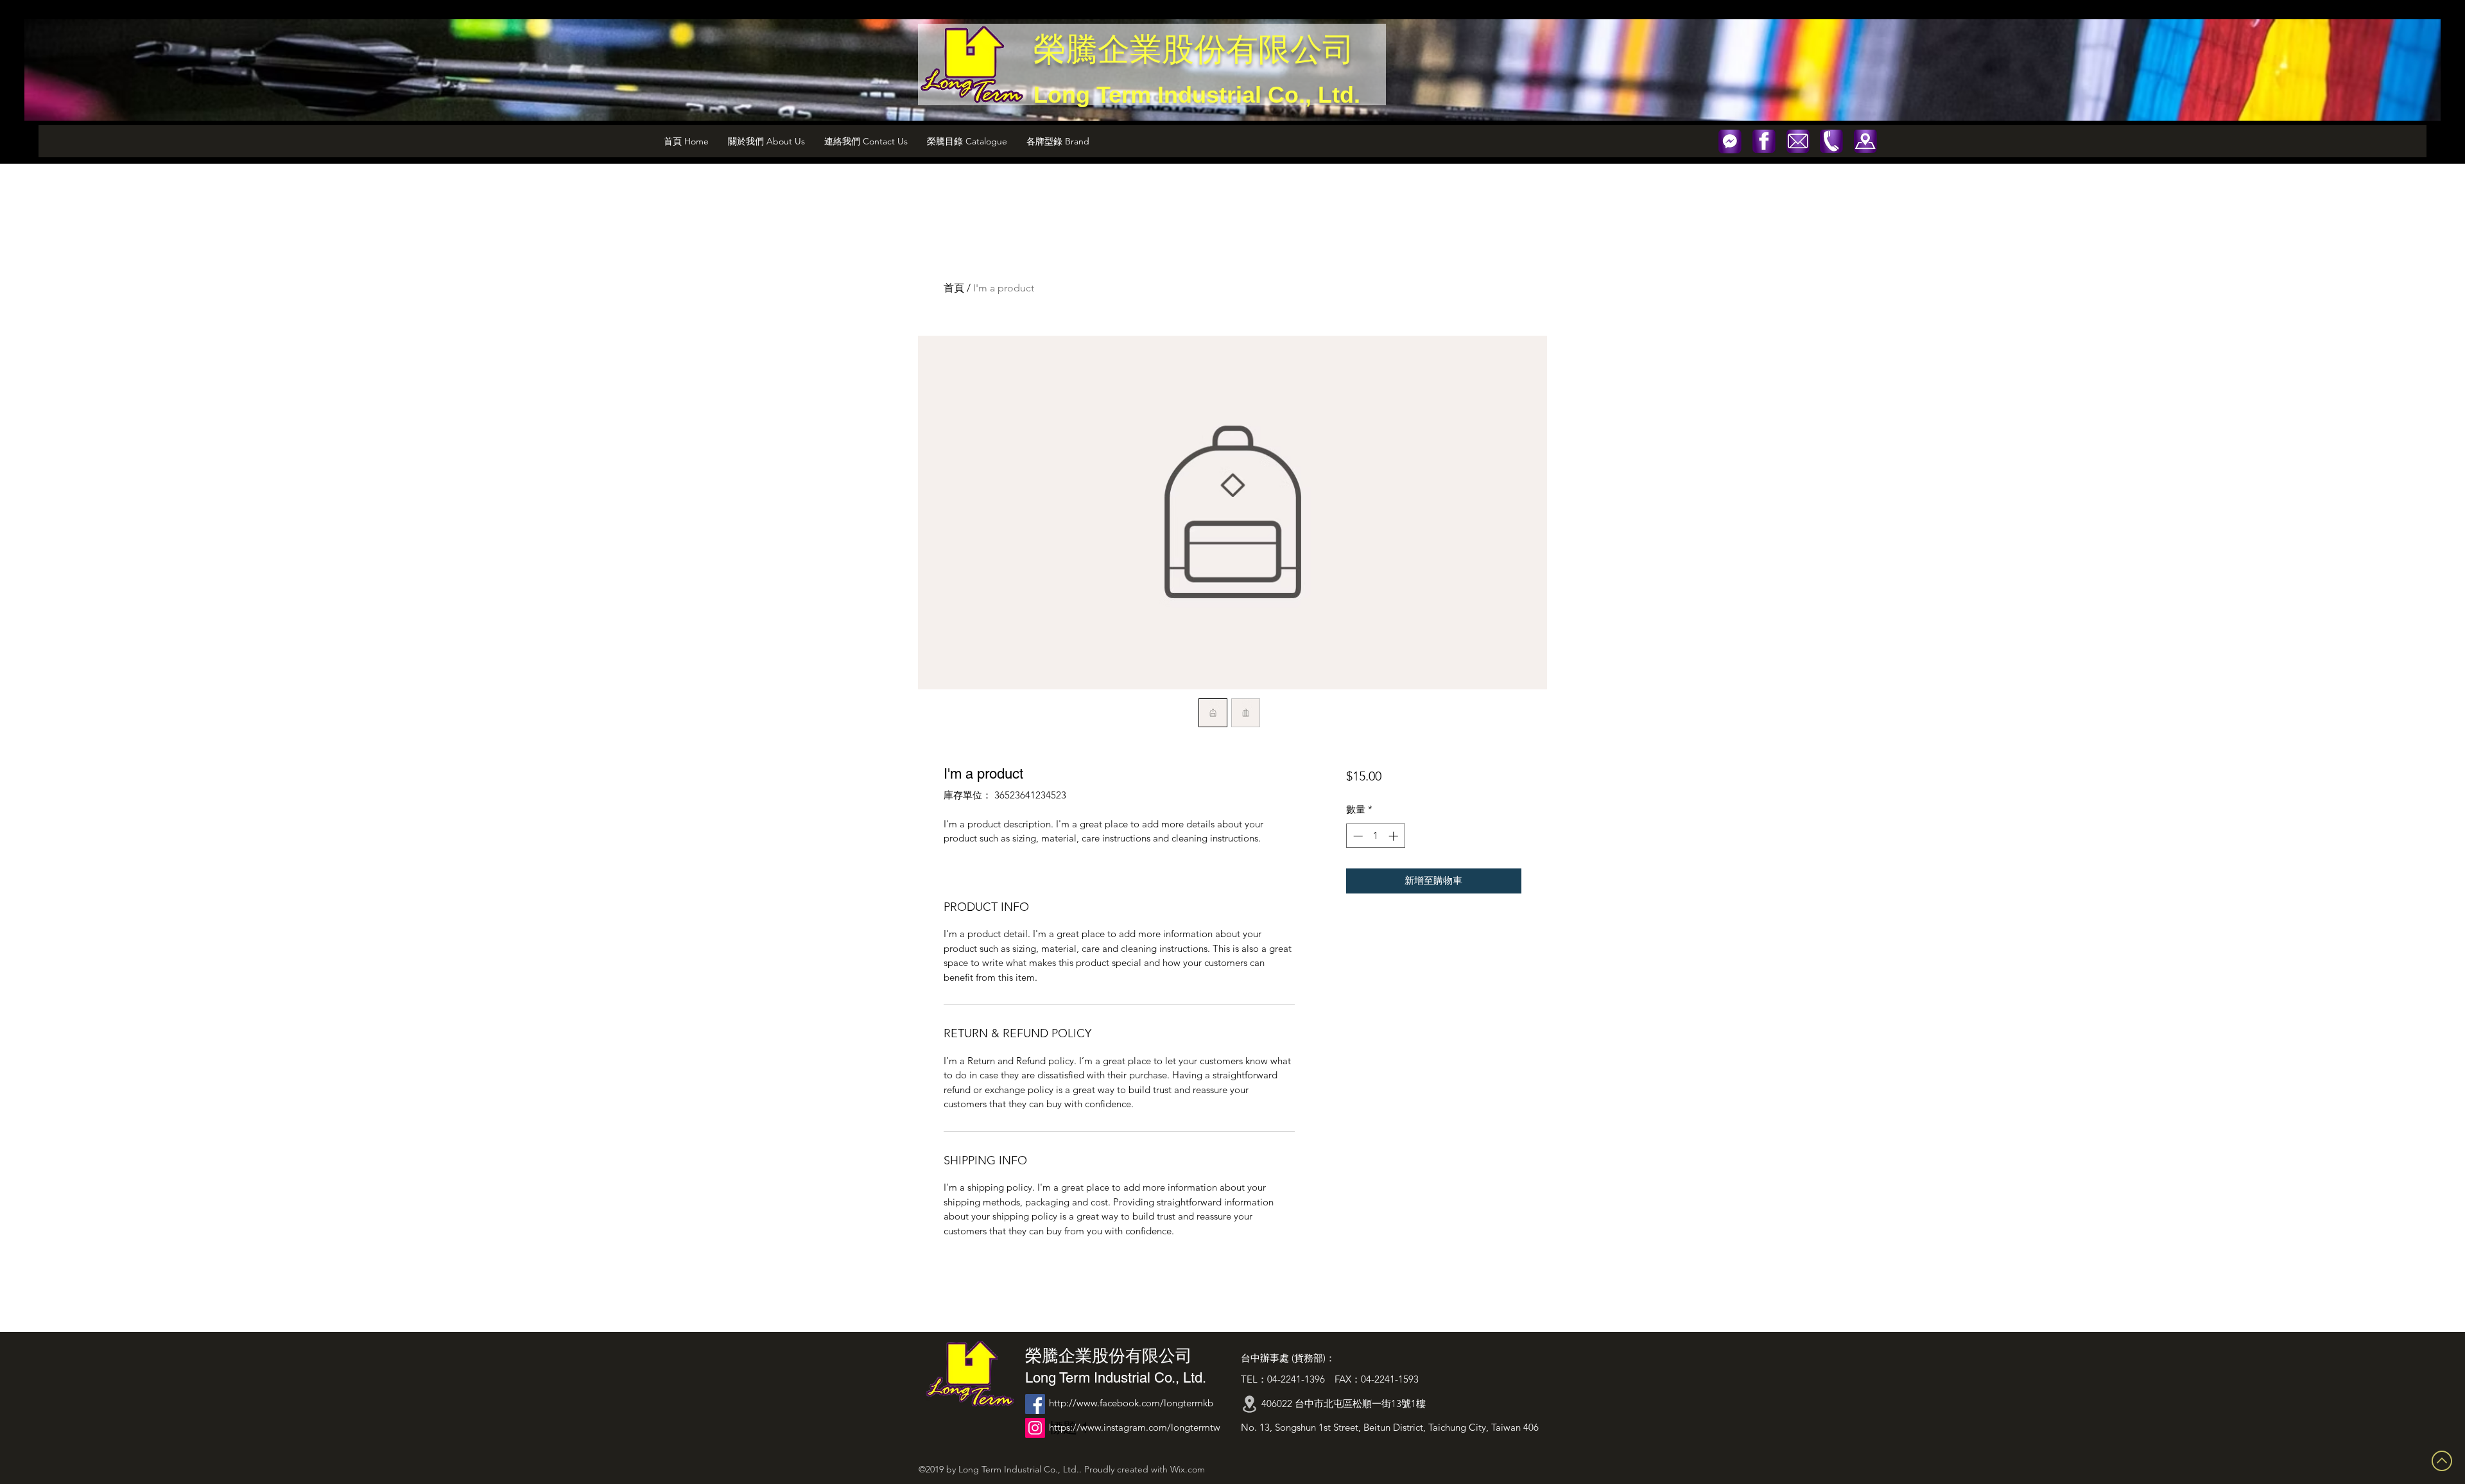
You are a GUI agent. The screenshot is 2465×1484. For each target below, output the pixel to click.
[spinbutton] (1375, 836)
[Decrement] (1357, 836)
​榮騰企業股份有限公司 (1194, 49)
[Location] (1249, 1404)
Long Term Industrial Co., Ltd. (1197, 95)
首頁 (954, 288)
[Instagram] (1035, 1428)
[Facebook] (1035, 1404)
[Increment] (1395, 836)
